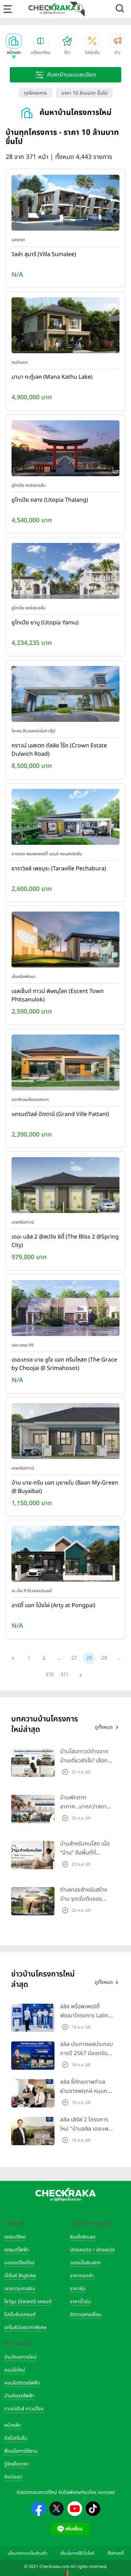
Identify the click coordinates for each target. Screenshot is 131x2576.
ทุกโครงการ (35, 93)
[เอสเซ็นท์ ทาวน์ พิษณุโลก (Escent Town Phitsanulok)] (65, 941)
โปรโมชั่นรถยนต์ (20, 2314)
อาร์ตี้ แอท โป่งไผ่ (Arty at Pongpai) (53, 1605)
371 (65, 1675)
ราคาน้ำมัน (81, 2302)
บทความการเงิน (20, 2289)
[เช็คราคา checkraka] (52, 9)
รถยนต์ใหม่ (15, 2237)
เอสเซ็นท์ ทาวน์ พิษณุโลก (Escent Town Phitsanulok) (58, 995)
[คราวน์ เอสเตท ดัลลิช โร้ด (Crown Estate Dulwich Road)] (65, 695)
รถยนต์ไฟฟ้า (17, 2250)
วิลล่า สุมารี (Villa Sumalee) (44, 254)
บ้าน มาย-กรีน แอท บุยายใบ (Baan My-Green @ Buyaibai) (65, 1487)
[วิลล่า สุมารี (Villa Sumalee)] (65, 204)
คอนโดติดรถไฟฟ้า (22, 2383)
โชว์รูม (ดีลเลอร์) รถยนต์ (28, 2302)
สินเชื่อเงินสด (83, 2237)
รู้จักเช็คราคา (17, 2464)
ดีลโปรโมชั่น (16, 2438)
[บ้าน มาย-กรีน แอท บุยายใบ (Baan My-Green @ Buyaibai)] (65, 1432)
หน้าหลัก (12, 2425)
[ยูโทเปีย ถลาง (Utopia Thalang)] (65, 450)
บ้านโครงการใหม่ (20, 2357)
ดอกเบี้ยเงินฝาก (85, 2263)
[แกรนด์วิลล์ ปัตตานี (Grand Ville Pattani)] (65, 1064)
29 (104, 1658)
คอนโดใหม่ (15, 2370)
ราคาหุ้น (78, 2289)
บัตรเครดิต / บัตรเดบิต (92, 2250)
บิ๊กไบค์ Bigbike (20, 2276)
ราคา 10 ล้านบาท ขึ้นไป (84, 93)
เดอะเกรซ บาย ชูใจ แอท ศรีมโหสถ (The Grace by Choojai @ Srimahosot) (64, 1364)
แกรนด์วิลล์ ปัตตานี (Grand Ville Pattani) (60, 1114)
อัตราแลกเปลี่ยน (86, 2314)
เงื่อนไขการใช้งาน (21, 2451)
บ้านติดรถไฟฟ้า (19, 2396)
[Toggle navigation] (8, 9)
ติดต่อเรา (13, 2477)
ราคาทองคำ (82, 2276)
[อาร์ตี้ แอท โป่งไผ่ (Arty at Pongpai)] (65, 1555)
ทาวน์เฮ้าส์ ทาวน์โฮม (24, 2409)
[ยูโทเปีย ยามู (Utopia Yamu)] (65, 573)
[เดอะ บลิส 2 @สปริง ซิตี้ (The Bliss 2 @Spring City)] (65, 1187)
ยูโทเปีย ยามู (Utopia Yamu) (45, 623)
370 (50, 1675)
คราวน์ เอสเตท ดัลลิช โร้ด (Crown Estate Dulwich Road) (59, 750)
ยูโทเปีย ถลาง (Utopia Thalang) (50, 500)
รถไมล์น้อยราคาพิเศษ (25, 2327)
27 (74, 1658)
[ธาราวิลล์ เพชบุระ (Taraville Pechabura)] (65, 818)
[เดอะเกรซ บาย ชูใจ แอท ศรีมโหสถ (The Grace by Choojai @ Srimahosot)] (65, 1309)
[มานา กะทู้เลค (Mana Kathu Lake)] (65, 327)
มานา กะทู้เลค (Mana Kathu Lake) (52, 377)
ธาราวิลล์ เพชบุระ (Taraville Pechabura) (59, 869)
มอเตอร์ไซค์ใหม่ (19, 2263)
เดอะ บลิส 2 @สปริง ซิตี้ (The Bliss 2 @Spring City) (65, 1241)
